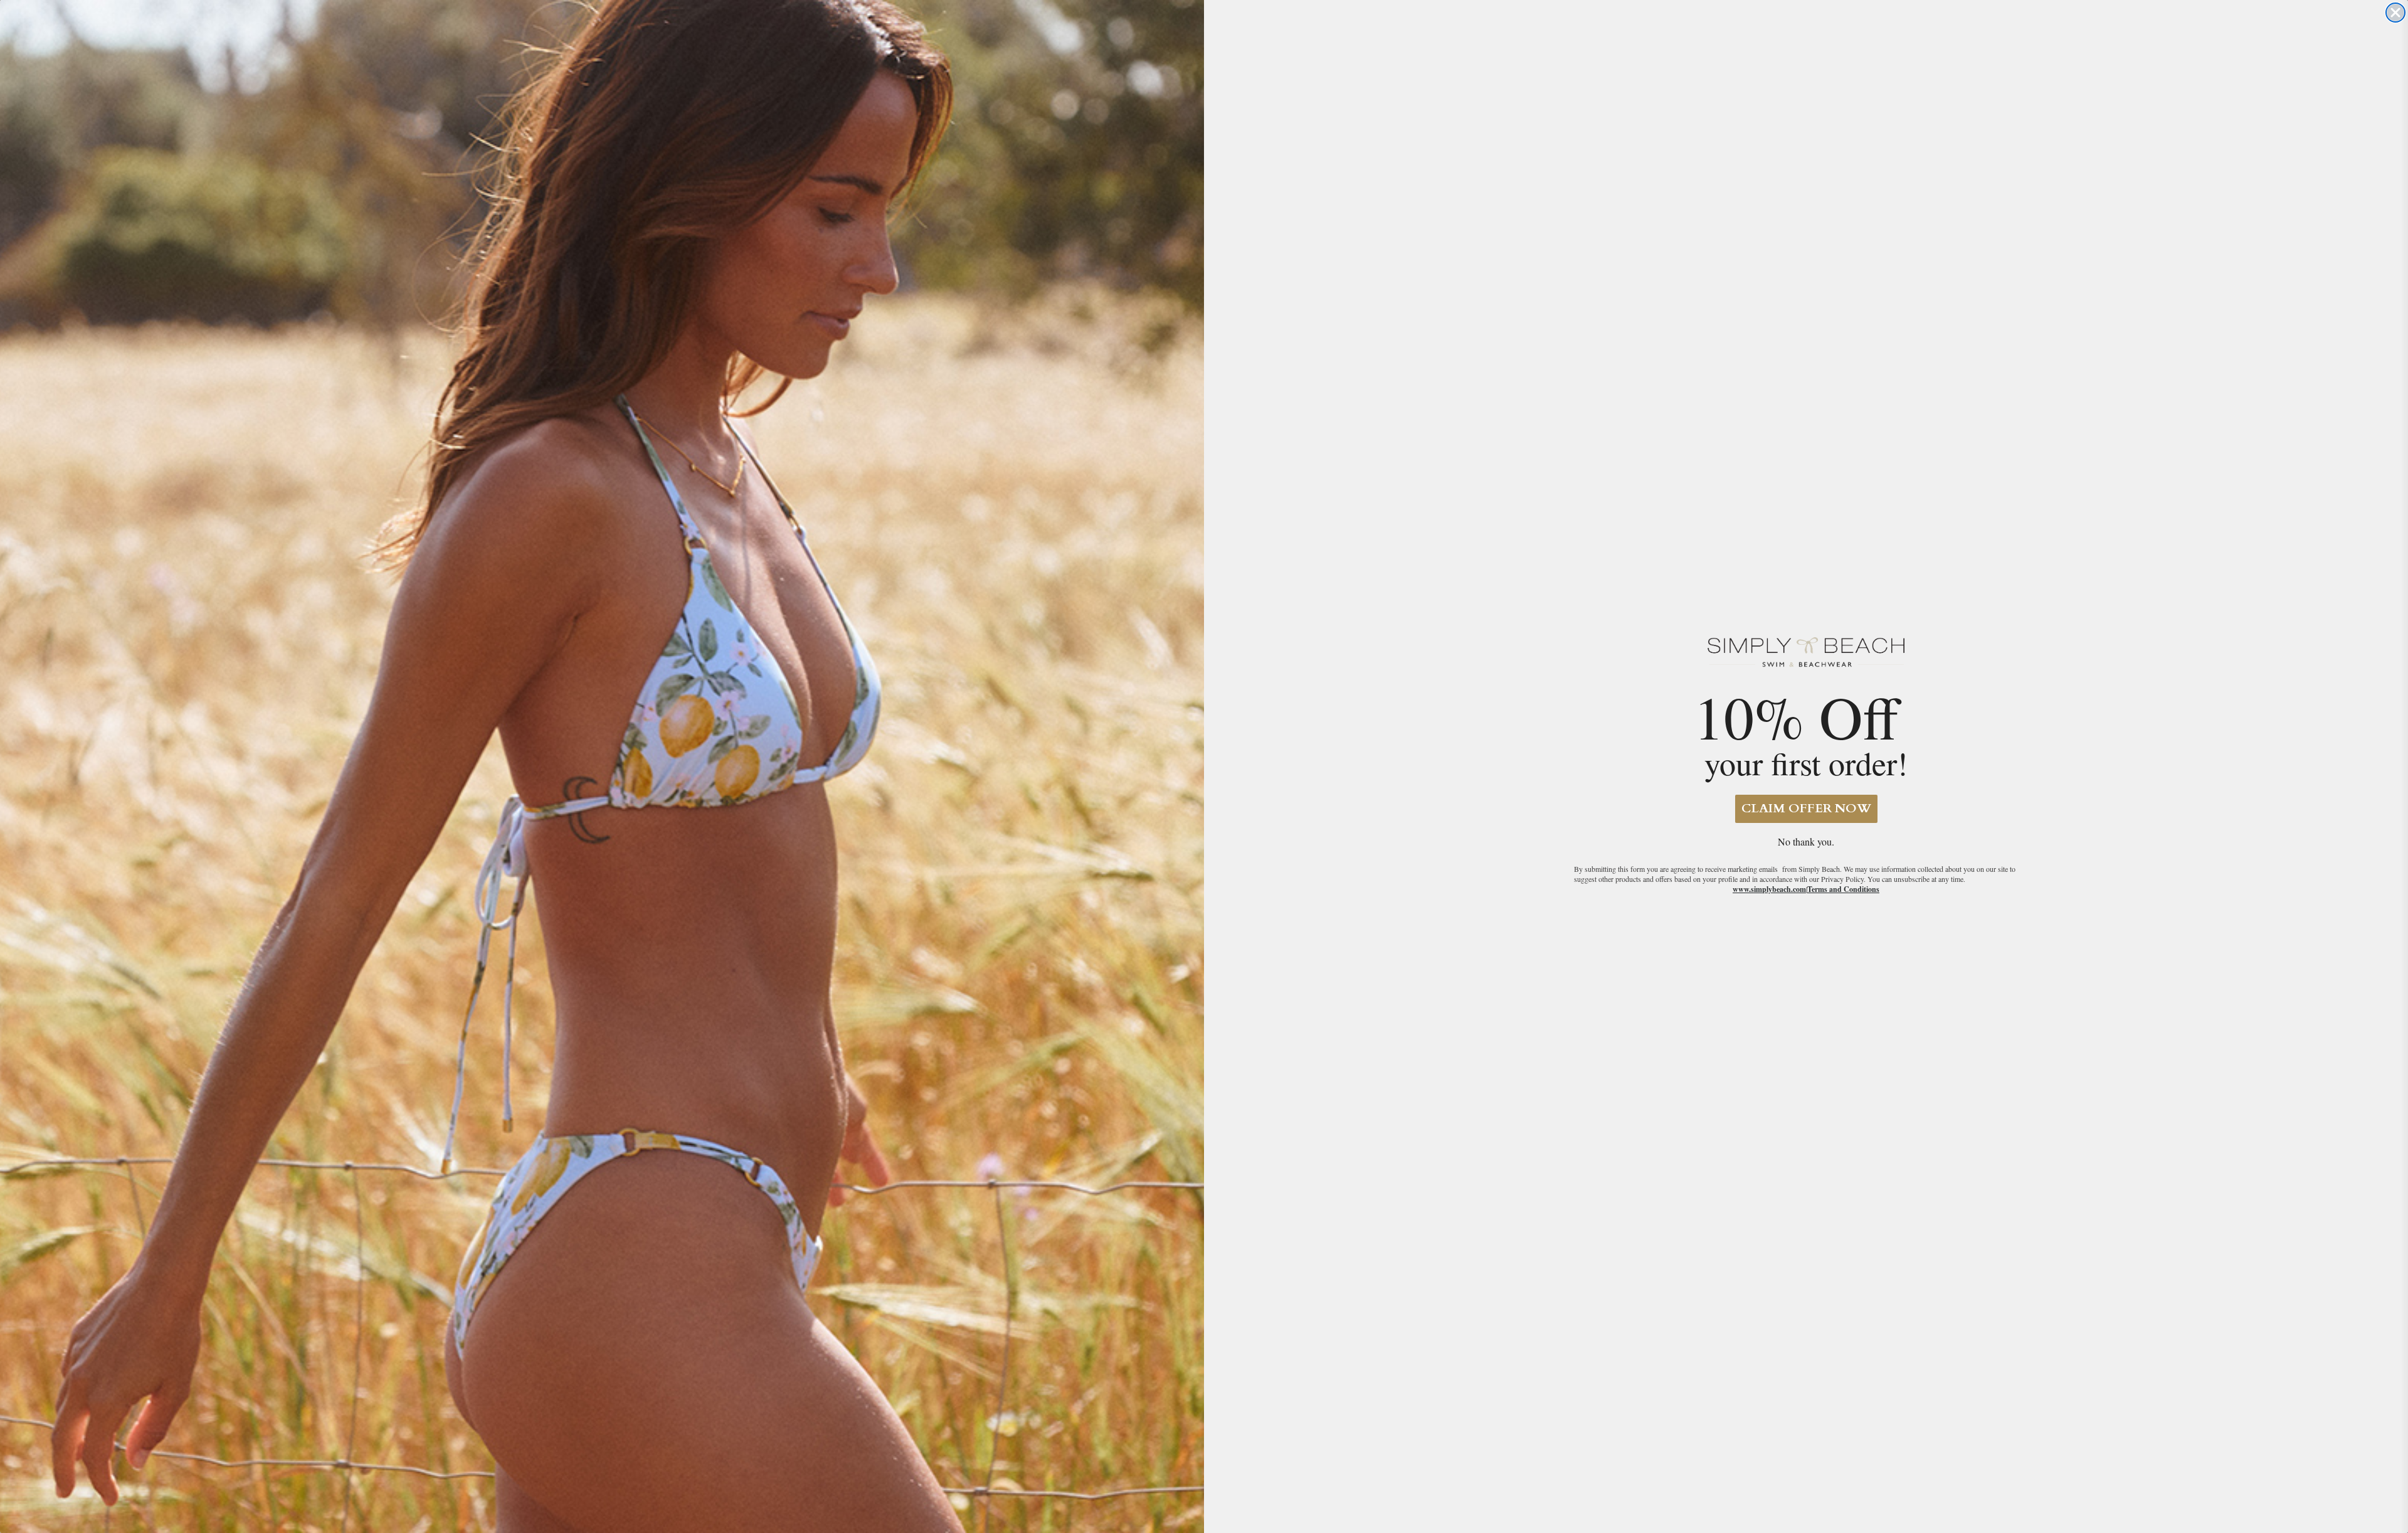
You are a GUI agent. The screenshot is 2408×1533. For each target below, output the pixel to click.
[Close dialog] (2395, 13)
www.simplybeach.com (1769, 889)
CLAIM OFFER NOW (1806, 808)
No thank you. (1806, 841)
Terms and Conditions (1843, 889)
